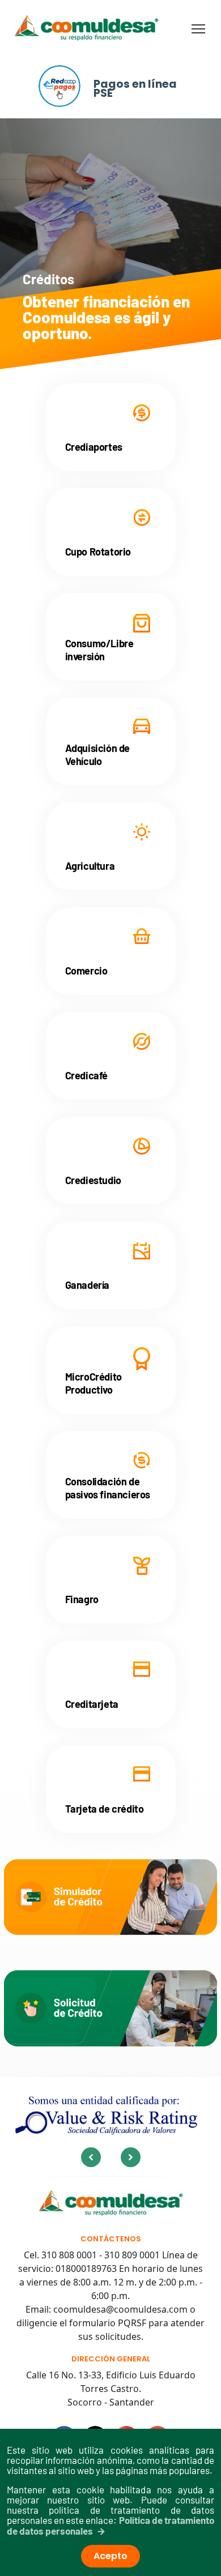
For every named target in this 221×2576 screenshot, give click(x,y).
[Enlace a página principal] (111, 2204)
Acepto (110, 2556)
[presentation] (91, 2157)
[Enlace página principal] (86, 29)
